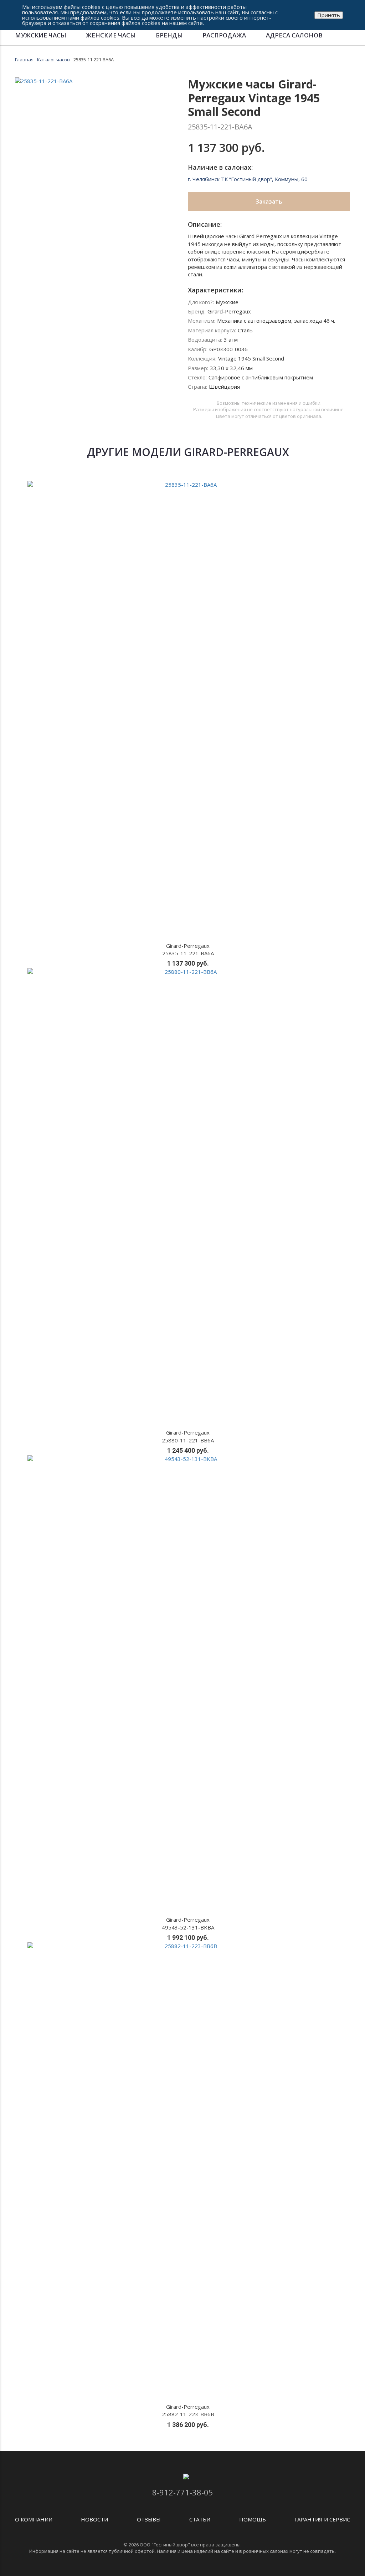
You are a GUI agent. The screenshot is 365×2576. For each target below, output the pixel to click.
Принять (329, 15)
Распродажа (224, 35)
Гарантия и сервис (322, 2519)
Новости (94, 2519)
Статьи (200, 2519)
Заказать (269, 201)
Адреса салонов (294, 35)
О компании (34, 2519)
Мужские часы (41, 35)
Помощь (253, 2519)
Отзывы (149, 2519)
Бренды (169, 35)
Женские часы (111, 35)
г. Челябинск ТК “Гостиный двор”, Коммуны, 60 (248, 179)
